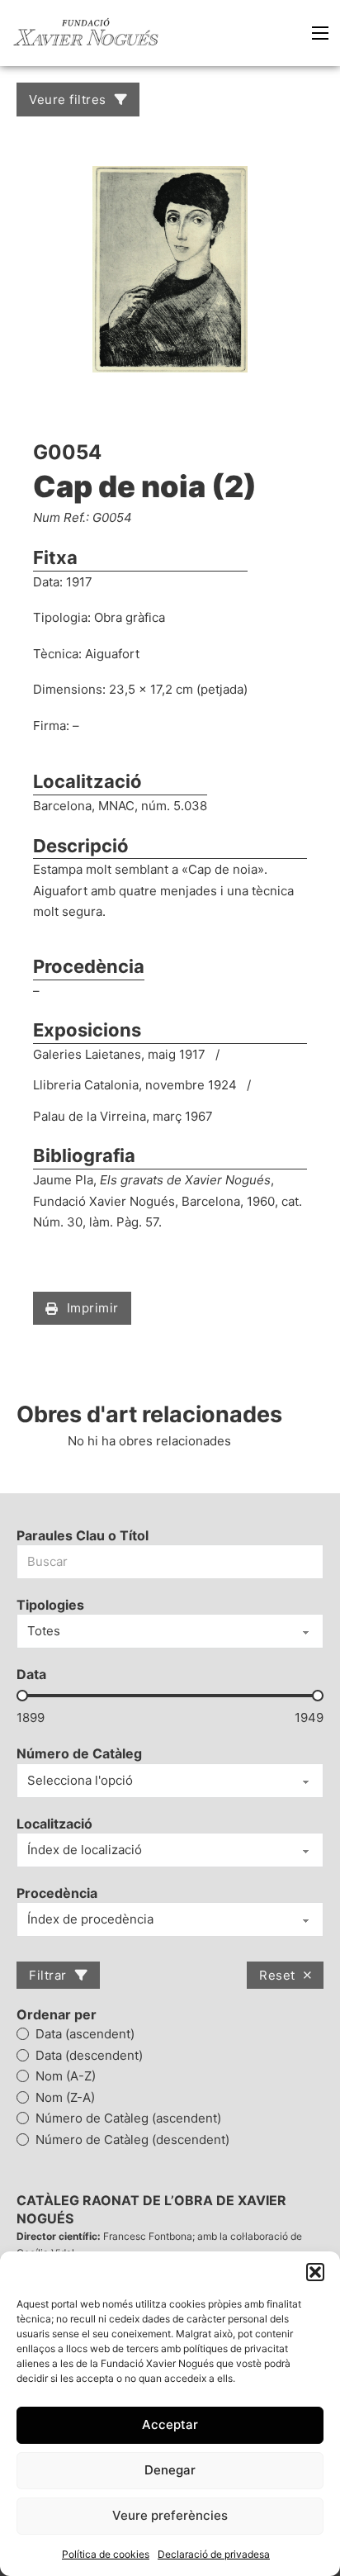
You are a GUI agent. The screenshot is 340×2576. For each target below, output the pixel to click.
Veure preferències (170, 2515)
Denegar (170, 2470)
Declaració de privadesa (214, 2554)
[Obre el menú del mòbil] (320, 33)
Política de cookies (106, 2554)
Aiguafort (112, 654)
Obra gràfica (130, 617)
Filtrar (48, 1975)
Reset (277, 1975)
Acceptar (170, 2424)
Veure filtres (68, 100)
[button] (315, 2272)
